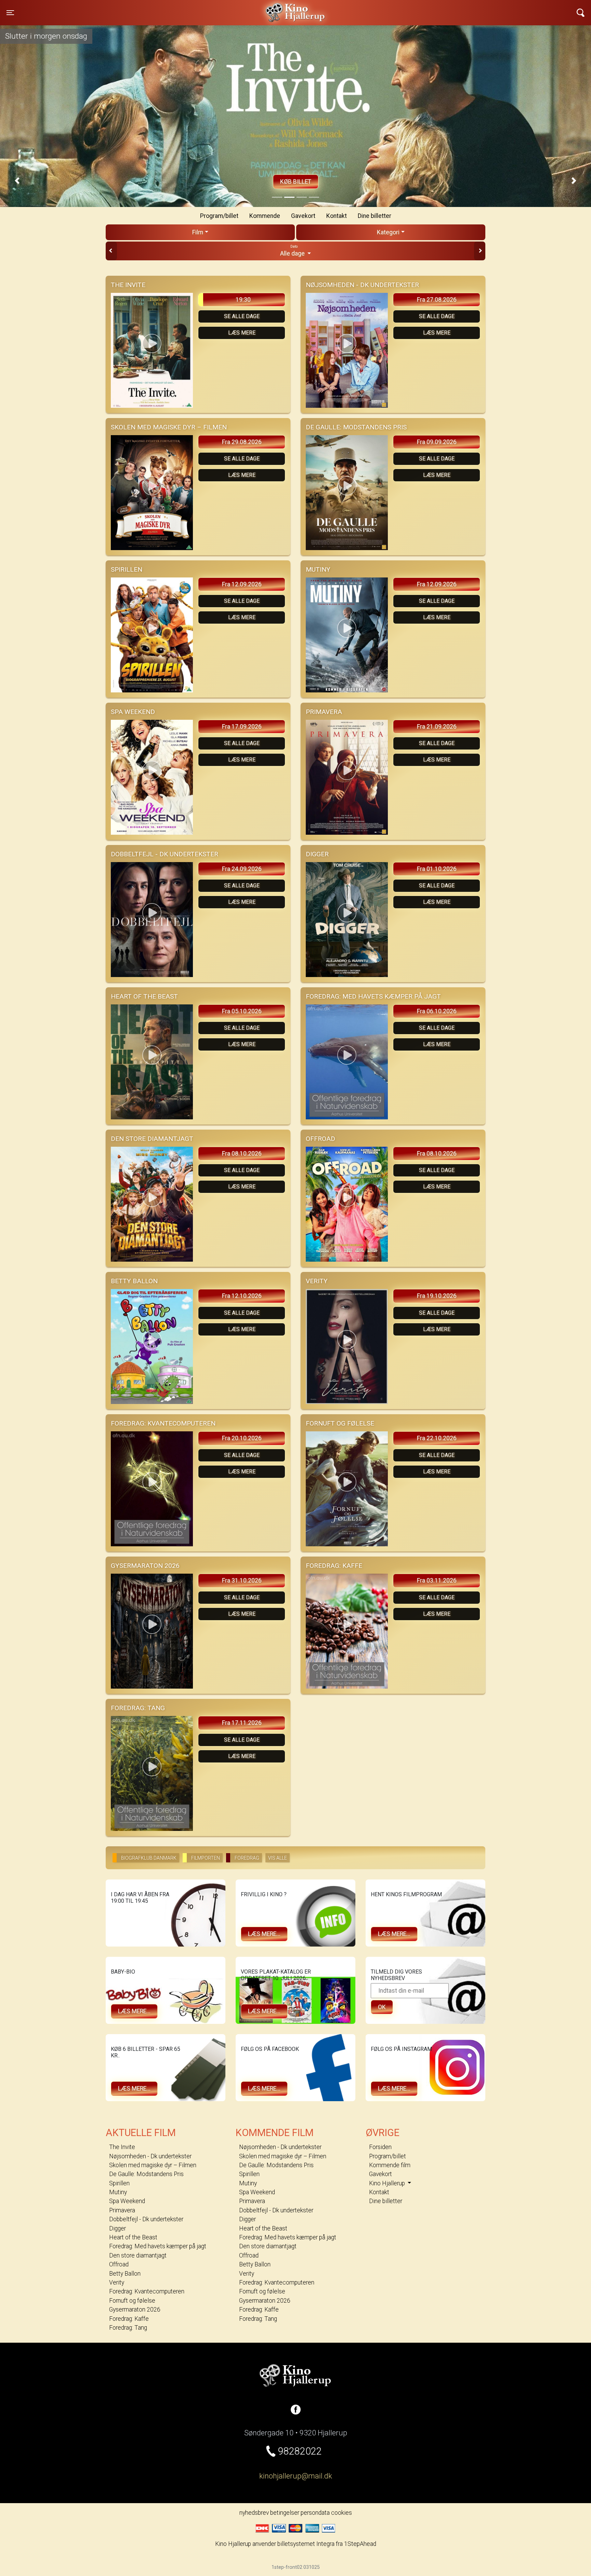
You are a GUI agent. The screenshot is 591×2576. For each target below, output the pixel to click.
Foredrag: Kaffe (129, 2319)
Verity (117, 2282)
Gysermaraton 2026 (135, 2310)
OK (382, 2007)
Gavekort (303, 216)
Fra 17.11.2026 (242, 1723)
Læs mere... (264, 1934)
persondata (315, 2513)
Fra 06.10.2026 (437, 1011)
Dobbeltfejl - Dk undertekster (146, 2219)
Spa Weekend (127, 2201)
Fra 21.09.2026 (437, 727)
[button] (17, 181)
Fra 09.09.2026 (437, 442)
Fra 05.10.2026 (242, 1011)
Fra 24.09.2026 (242, 869)
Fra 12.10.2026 (242, 1296)
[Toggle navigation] (581, 13)
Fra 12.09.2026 (242, 584)
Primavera (122, 2210)
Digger (117, 2228)
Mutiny (118, 2192)
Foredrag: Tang (128, 2328)
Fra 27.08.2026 (437, 300)
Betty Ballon (125, 2274)
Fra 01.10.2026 (437, 869)
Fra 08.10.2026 (242, 1154)
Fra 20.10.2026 (242, 1438)
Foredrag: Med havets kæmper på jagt (158, 2246)
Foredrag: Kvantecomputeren (147, 2291)
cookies (342, 2513)
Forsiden (380, 2147)
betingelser (285, 2513)
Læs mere (242, 333)
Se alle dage (242, 316)
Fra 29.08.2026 (242, 442)
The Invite (122, 2147)
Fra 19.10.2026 (437, 1296)
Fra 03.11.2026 (437, 1580)
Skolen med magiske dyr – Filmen (153, 2165)
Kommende (265, 216)
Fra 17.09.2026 (242, 727)
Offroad (119, 2264)
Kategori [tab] (388, 232)
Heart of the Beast (133, 2237)
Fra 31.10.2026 (242, 1580)
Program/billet (219, 216)
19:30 (243, 300)
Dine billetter (375, 216)
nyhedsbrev (254, 2513)
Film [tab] (198, 232)
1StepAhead (360, 2544)
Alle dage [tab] (293, 251)
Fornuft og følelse (132, 2301)
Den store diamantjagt (138, 2255)
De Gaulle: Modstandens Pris (146, 2174)
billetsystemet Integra (306, 2544)
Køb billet (296, 182)
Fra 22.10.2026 (437, 1438)
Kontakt (337, 216)
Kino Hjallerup (141, 8)
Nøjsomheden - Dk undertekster (150, 2156)
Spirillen (119, 2183)
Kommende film (390, 2165)
